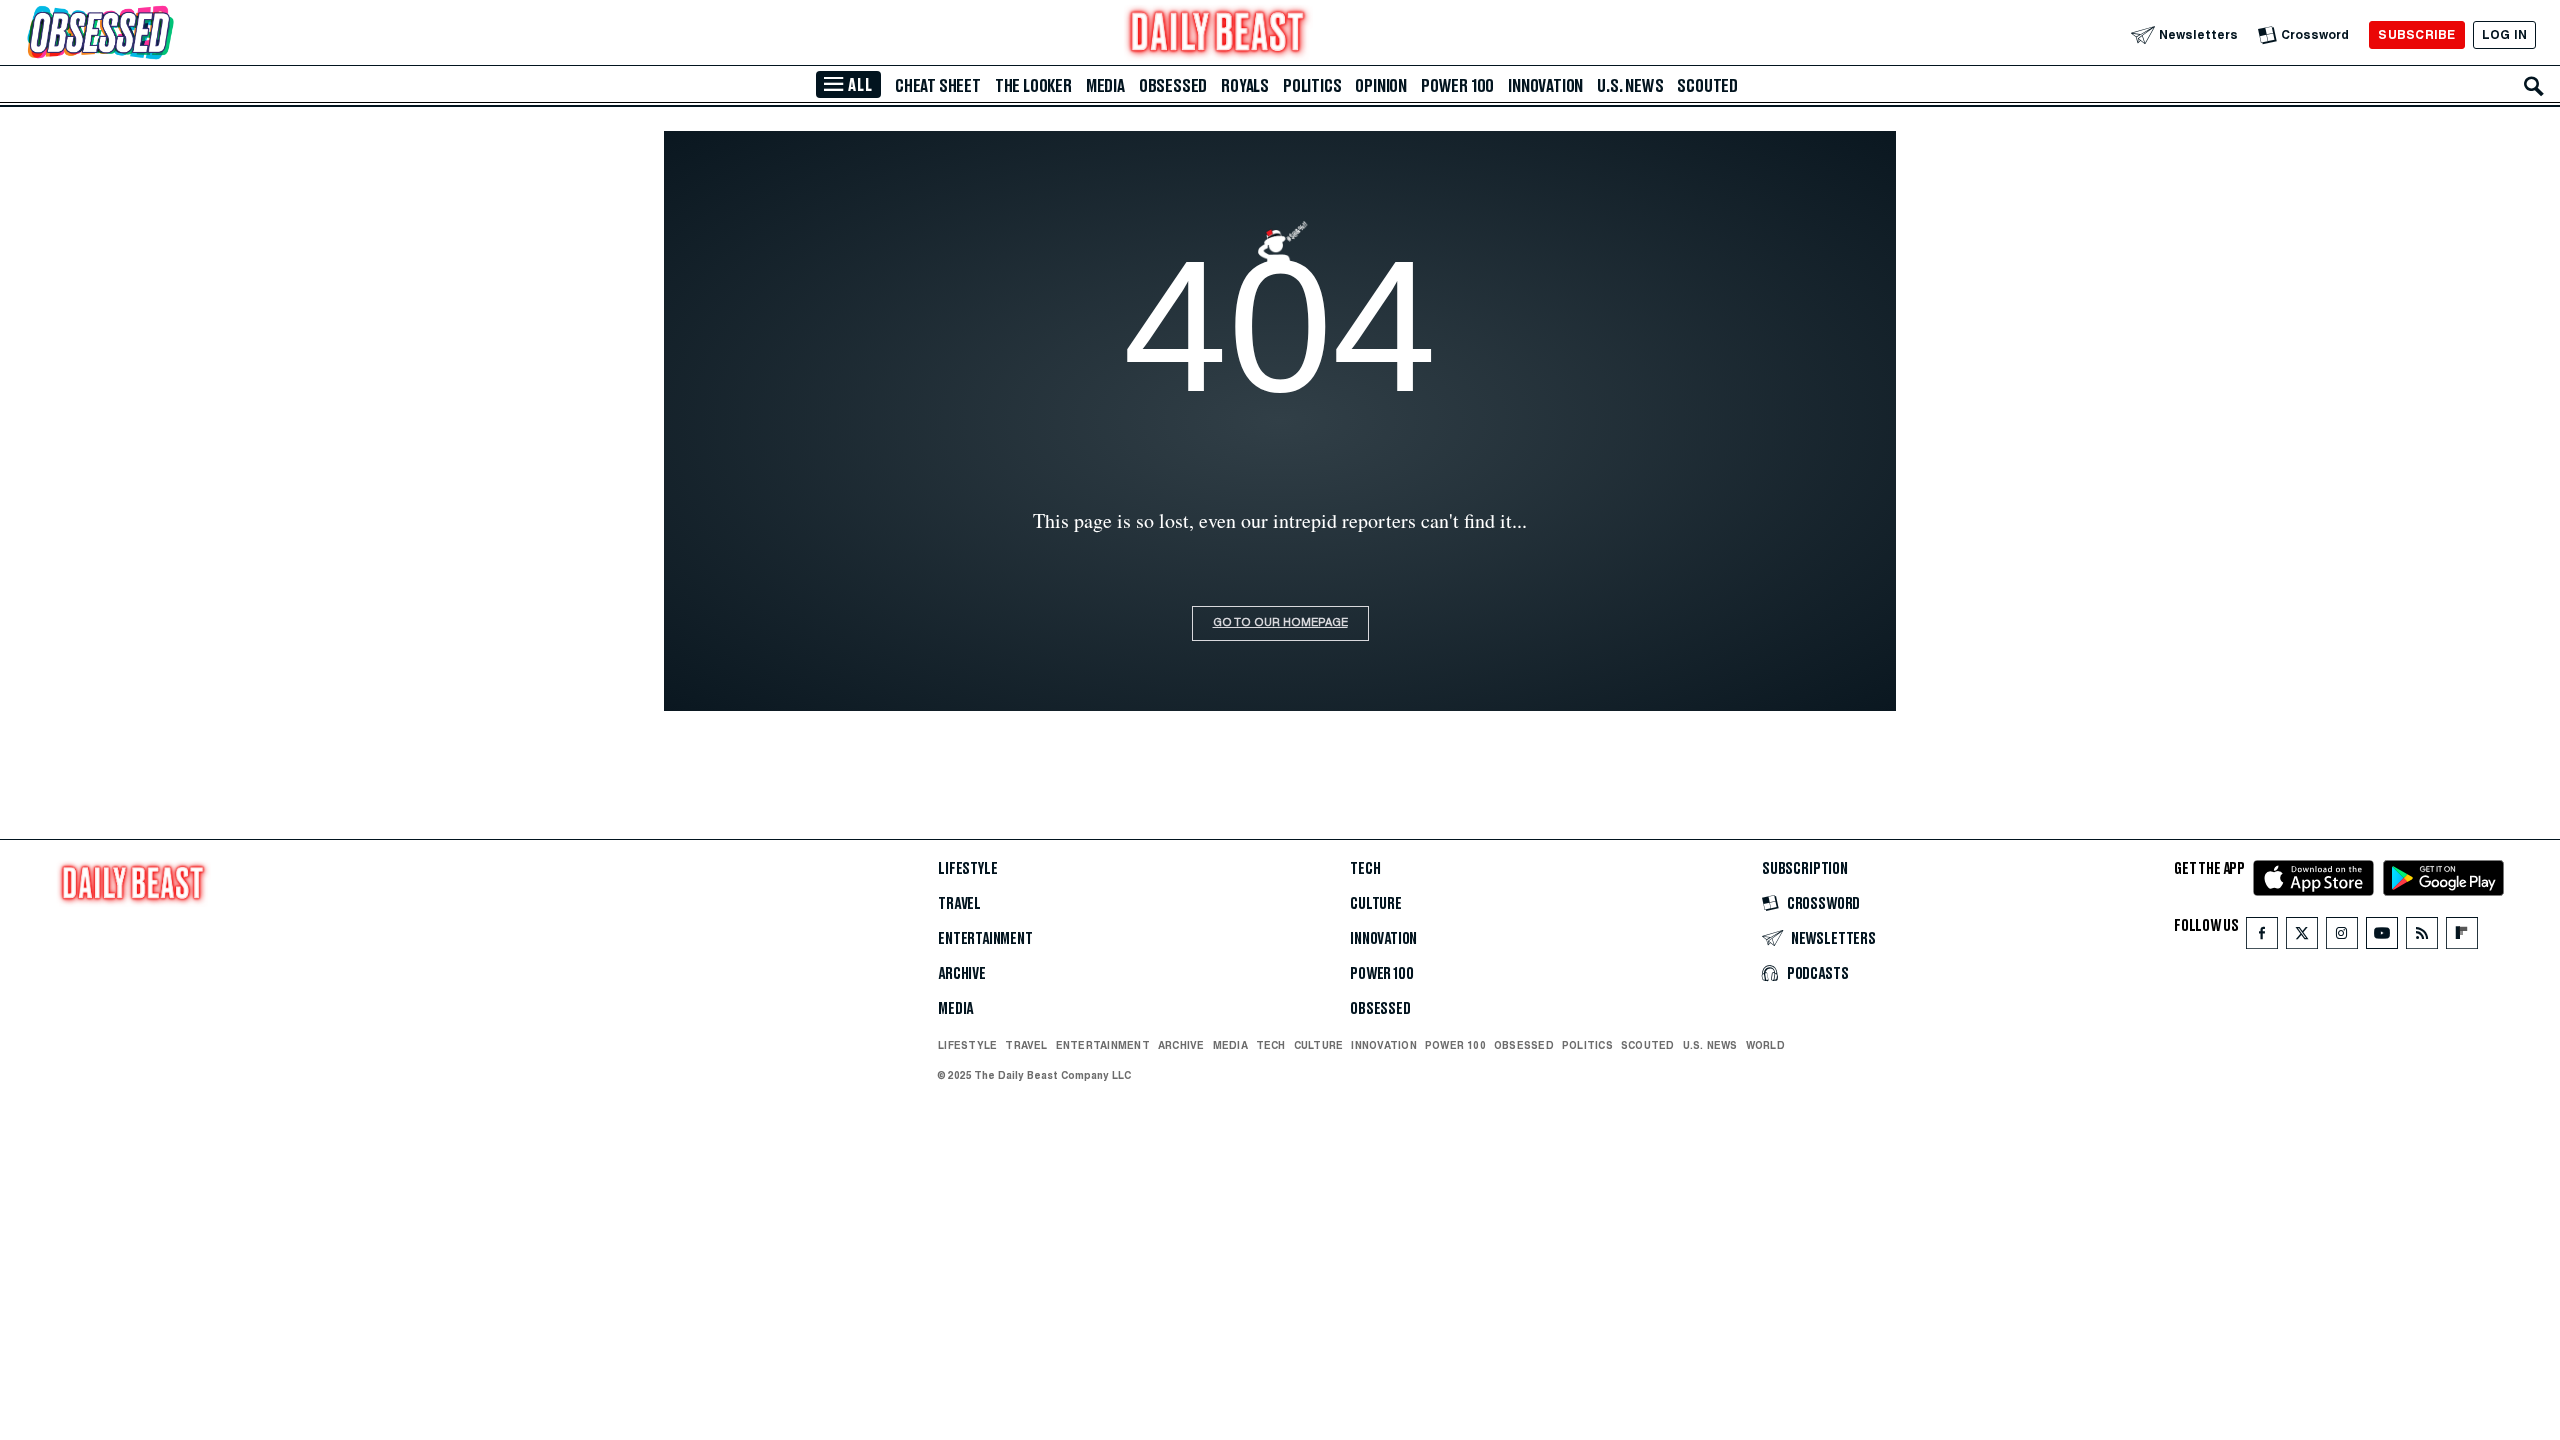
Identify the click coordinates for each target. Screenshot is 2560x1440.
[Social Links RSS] (2422, 937)
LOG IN (2504, 34)
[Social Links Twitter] (2302, 937)
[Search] (2534, 86)
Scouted (1707, 86)
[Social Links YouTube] (2382, 937)
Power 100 (1457, 86)
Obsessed (1173, 86)
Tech (1365, 869)
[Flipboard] (2461, 937)
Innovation (1545, 86)
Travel (959, 904)
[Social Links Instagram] (2342, 937)
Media (1105, 86)
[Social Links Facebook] (2262, 937)
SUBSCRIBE (2416, 34)
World (1765, 1045)
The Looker (1033, 86)
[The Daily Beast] (1218, 34)
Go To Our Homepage (1280, 623)
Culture (1376, 904)
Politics (1312, 86)
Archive (962, 974)
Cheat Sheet (938, 86)
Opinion (1381, 86)
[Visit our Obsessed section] (164, 34)
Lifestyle (967, 869)
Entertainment (985, 939)
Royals (1245, 86)
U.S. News (1630, 86)
